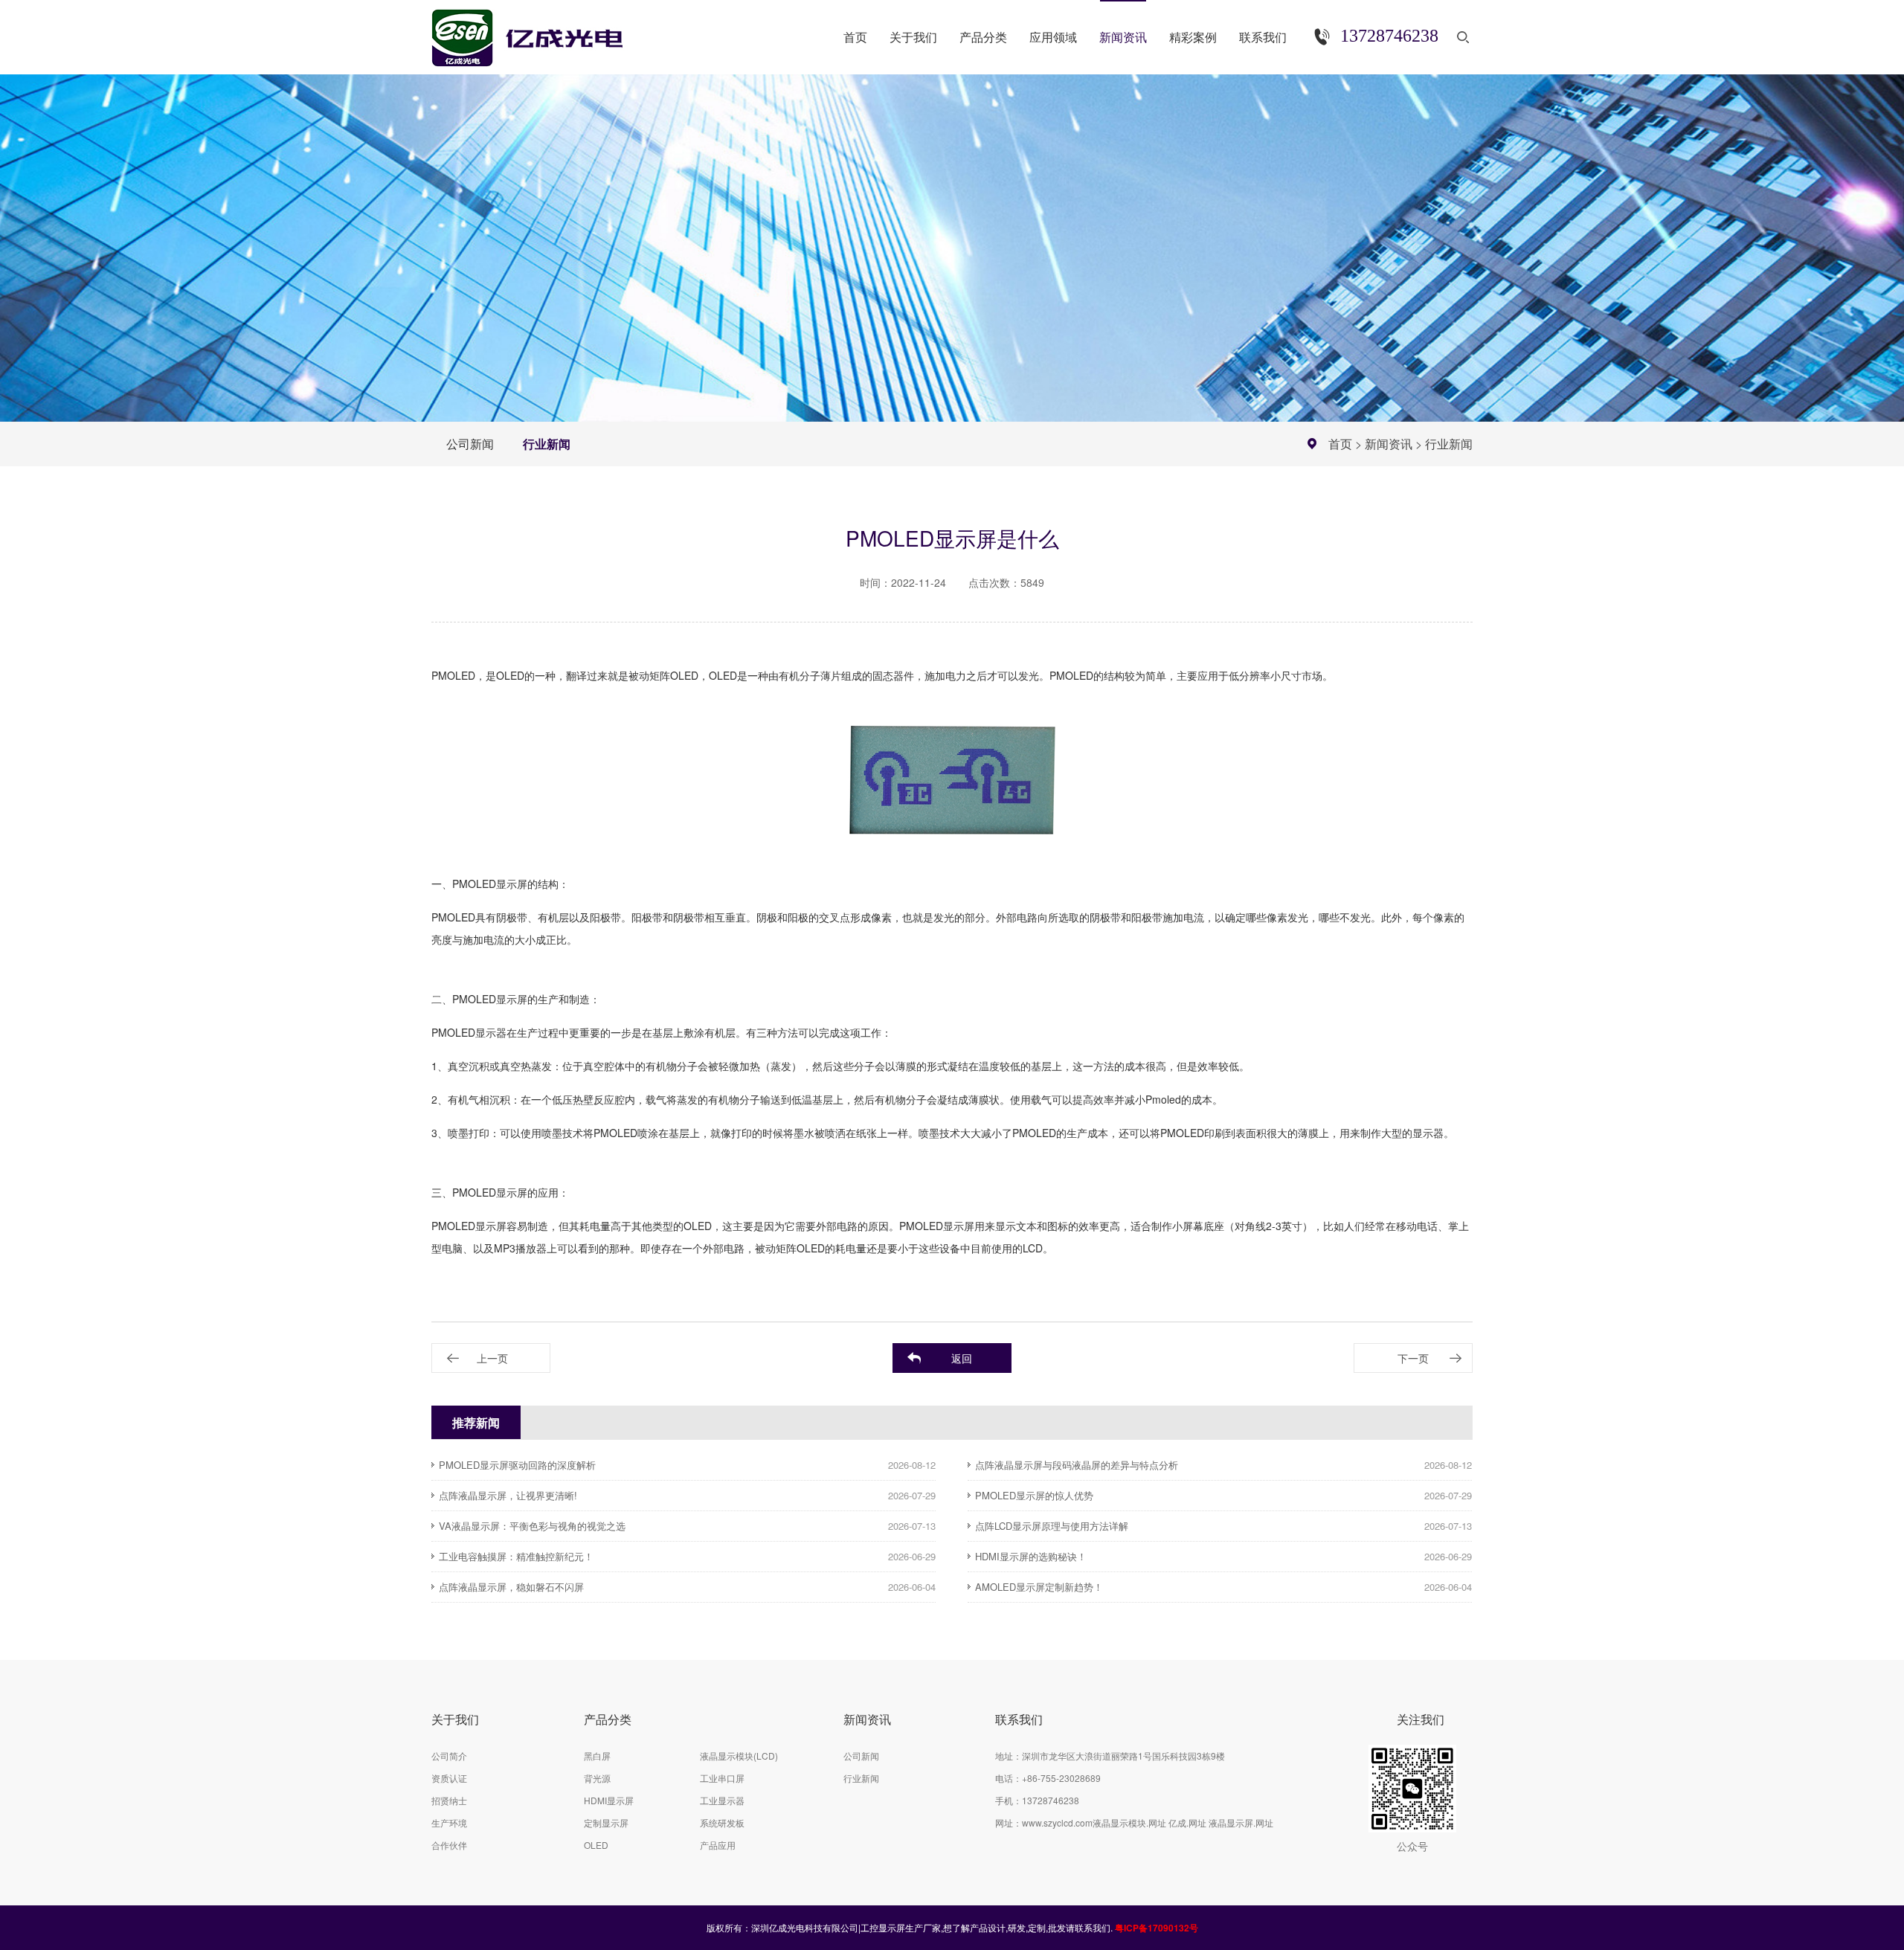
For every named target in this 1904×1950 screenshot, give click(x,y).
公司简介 (449, 1756)
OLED (596, 1845)
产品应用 (718, 1845)
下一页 (1413, 1358)
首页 (1340, 444)
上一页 (492, 1358)
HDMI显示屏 (609, 1800)
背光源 (597, 1778)
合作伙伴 (449, 1845)
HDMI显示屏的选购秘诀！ (1031, 1556)
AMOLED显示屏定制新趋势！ (1039, 1587)
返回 (962, 1358)
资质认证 (449, 1778)
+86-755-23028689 (1061, 1778)
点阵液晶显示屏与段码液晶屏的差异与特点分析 (1077, 1465)
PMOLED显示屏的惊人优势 (1034, 1495)
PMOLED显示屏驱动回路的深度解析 (517, 1465)
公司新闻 (470, 444)
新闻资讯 (1389, 444)
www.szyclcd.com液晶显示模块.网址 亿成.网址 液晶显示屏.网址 (1148, 1822)
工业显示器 (722, 1800)
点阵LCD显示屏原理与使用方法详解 (1052, 1526)
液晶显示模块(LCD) (739, 1756)
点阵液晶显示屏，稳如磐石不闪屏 (511, 1587)
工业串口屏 (722, 1778)
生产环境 (449, 1822)
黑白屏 (597, 1756)
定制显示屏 (606, 1822)
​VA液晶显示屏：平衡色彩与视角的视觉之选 (532, 1526)
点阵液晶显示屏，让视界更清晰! (508, 1495)
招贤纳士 (449, 1800)
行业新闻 (547, 444)
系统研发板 (722, 1822)
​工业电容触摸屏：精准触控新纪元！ (516, 1556)
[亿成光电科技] (542, 32)
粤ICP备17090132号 (1157, 1928)
